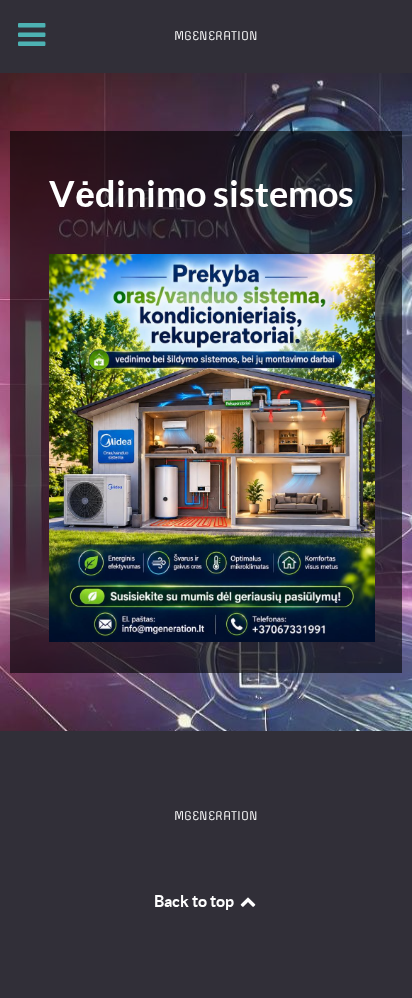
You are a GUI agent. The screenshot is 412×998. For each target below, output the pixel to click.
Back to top (195, 901)
